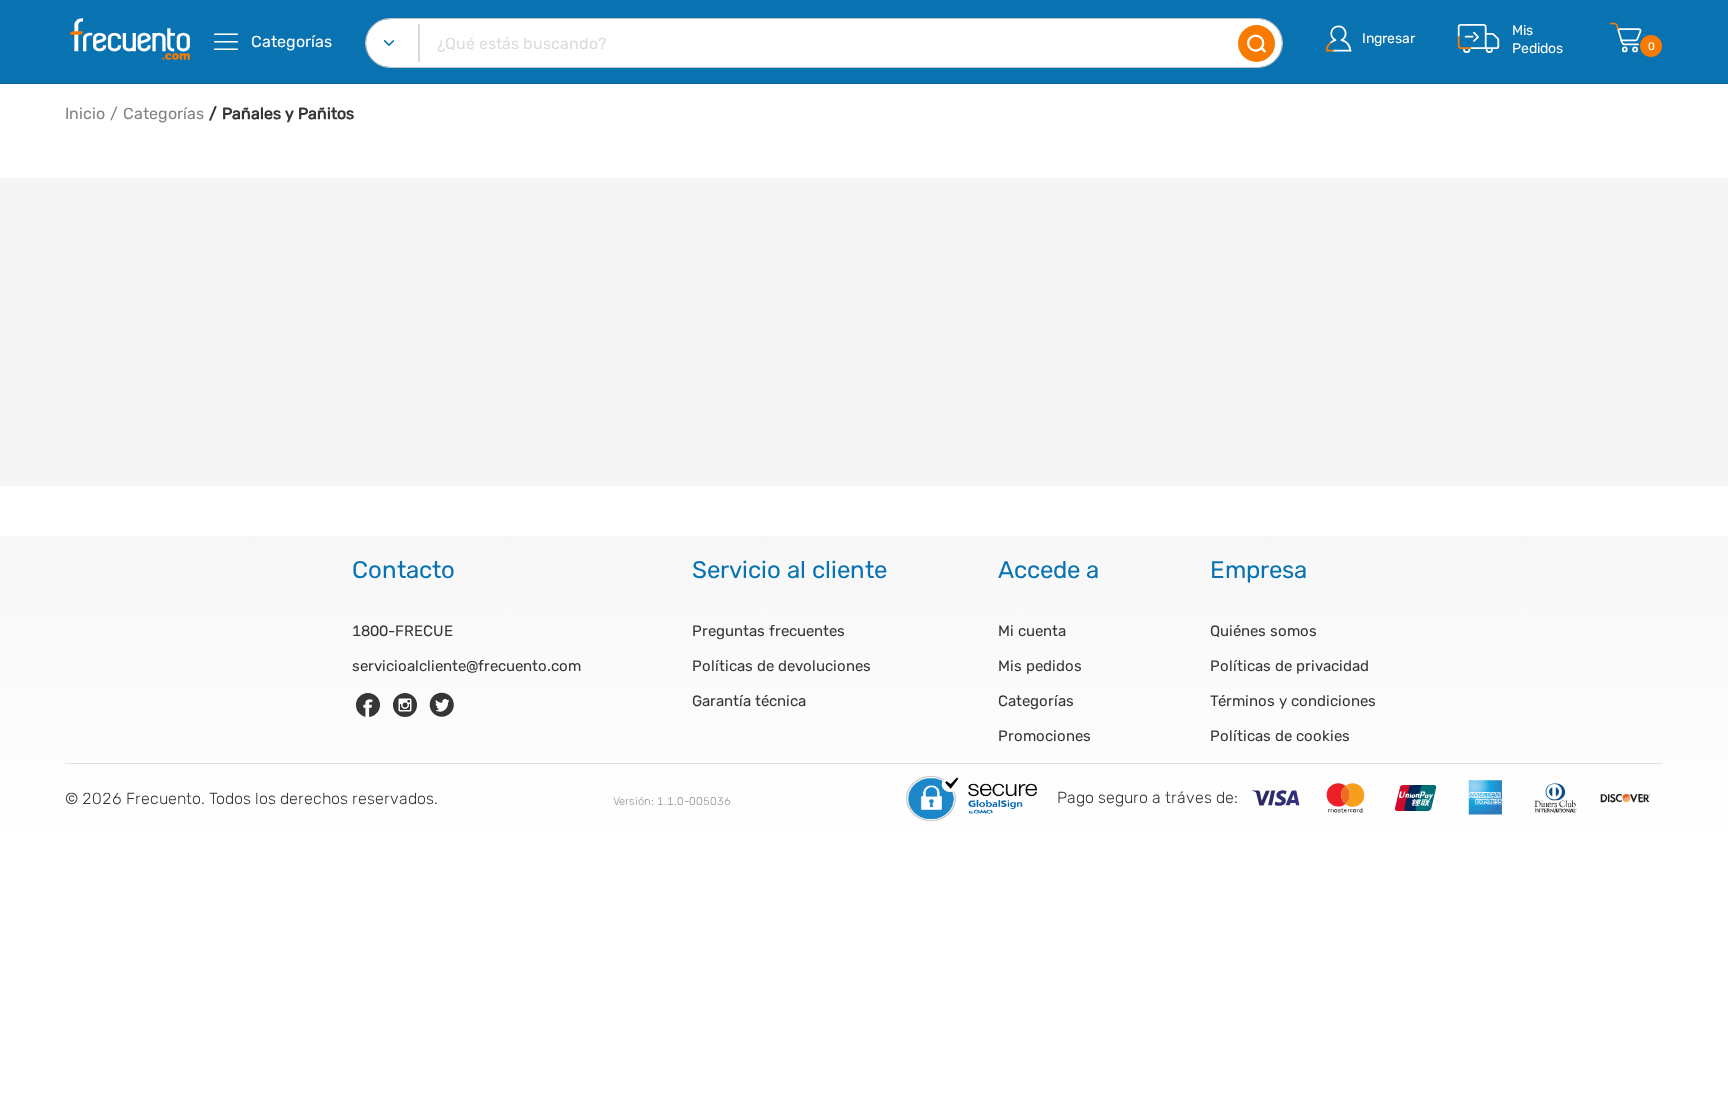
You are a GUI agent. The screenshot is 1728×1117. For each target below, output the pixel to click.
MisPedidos (1537, 39)
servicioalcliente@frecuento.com (466, 666)
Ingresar (1388, 38)
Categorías (163, 113)
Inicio (85, 113)
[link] (368, 705)
